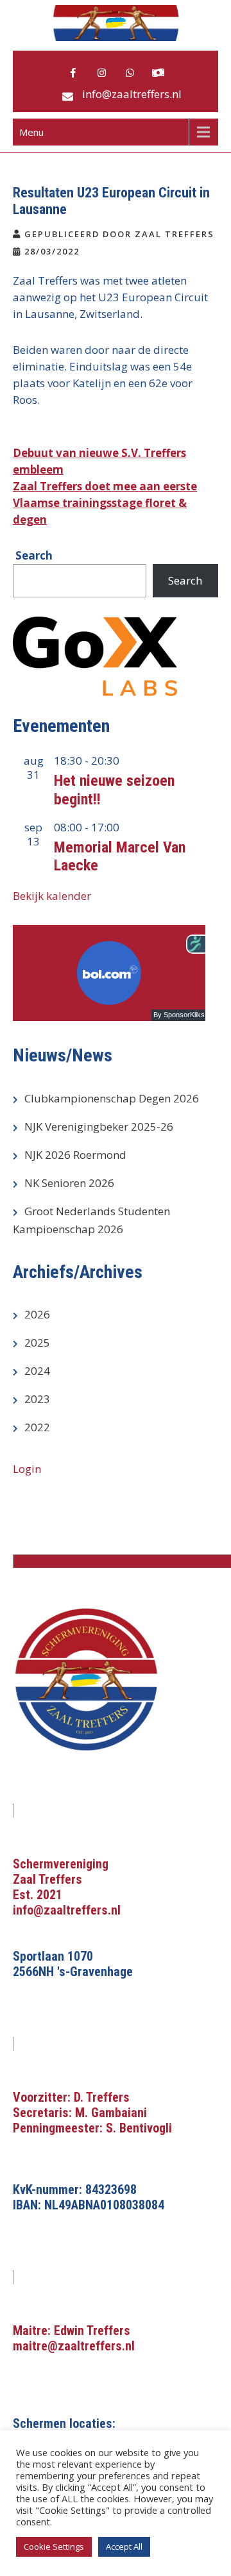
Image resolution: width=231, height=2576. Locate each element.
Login (27, 1469)
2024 (37, 1371)
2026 (37, 1314)
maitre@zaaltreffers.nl (74, 2346)
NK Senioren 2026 (69, 1183)
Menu (31, 132)
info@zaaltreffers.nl (132, 94)
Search (185, 580)
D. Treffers (102, 2097)
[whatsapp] (130, 73)
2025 (37, 1342)
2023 (37, 1399)
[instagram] (101, 73)
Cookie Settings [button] (54, 2547)
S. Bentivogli (139, 2128)
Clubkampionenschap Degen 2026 (112, 1098)
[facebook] (73, 73)
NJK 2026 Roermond (75, 1155)
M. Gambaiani (111, 2113)
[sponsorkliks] (158, 73)
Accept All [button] (124, 2547)
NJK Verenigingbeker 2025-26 (99, 1126)
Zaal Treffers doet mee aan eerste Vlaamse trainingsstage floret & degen (105, 503)
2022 (37, 1427)
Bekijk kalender (52, 896)
